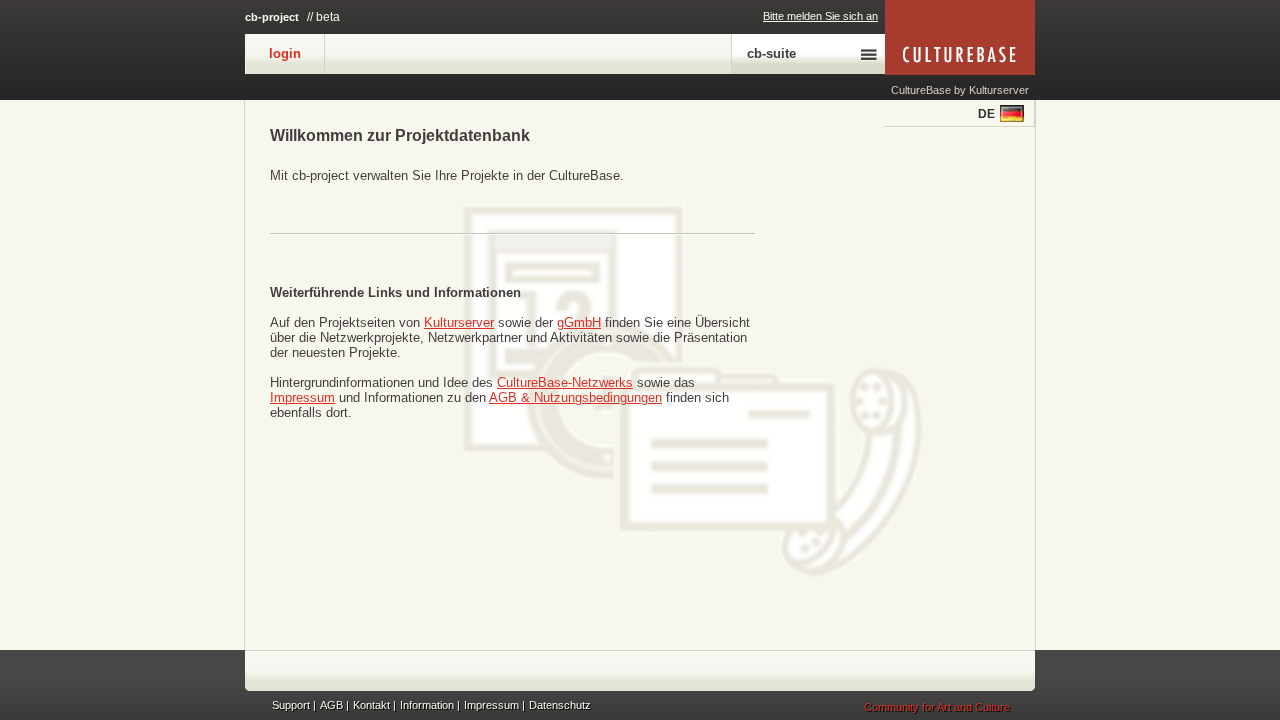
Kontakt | (374, 705)
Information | (430, 705)
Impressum (302, 397)
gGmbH (579, 322)
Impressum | (494, 705)
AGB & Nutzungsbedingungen (575, 397)
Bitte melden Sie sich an (820, 16)
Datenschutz (560, 705)
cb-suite (771, 53)
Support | (294, 705)
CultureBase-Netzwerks (565, 382)
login (285, 53)
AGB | (334, 705)
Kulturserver (459, 322)
